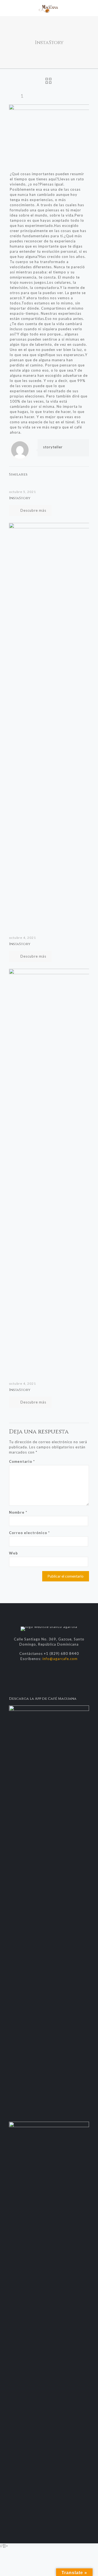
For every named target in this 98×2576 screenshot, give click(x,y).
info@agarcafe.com (60, 1659)
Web (13, 1553)
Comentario (22, 1461)
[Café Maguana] (49, 8)
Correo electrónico (29, 1533)
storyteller (53, 447)
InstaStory (20, 498)
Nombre (18, 1512)
